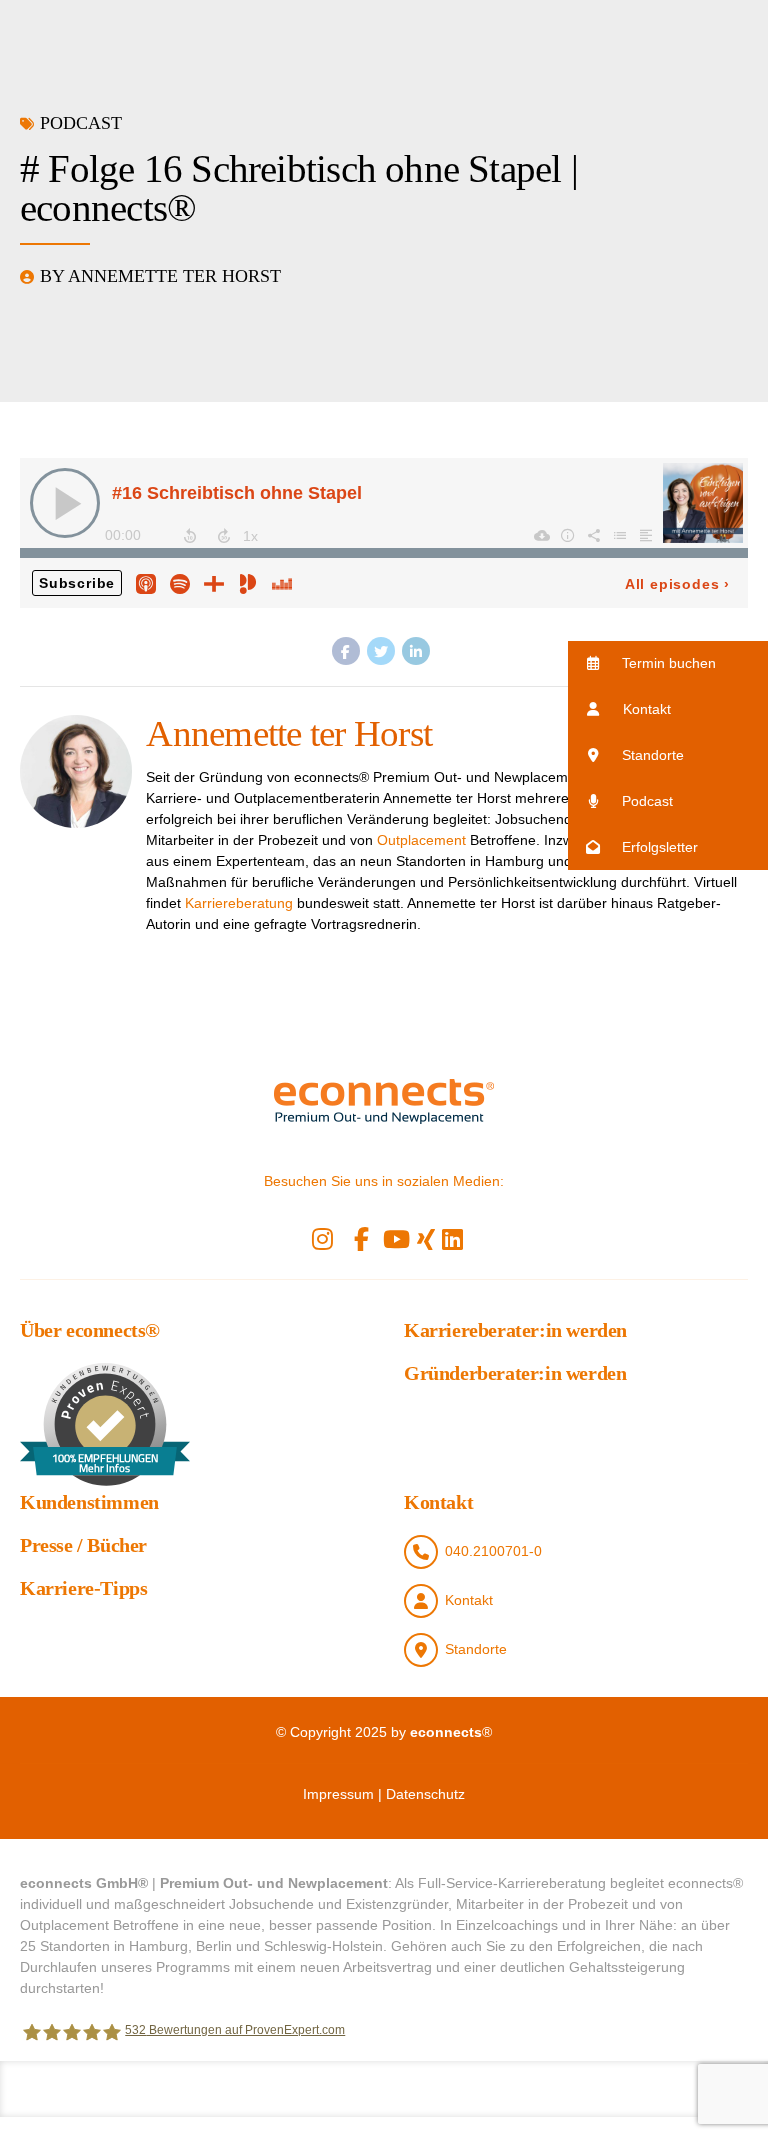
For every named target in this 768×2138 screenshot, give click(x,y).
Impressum (338, 1794)
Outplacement (421, 840)
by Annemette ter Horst (160, 276)
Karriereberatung (239, 903)
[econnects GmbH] (384, 1101)
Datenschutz (425, 1794)
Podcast (81, 123)
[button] (668, 663)
